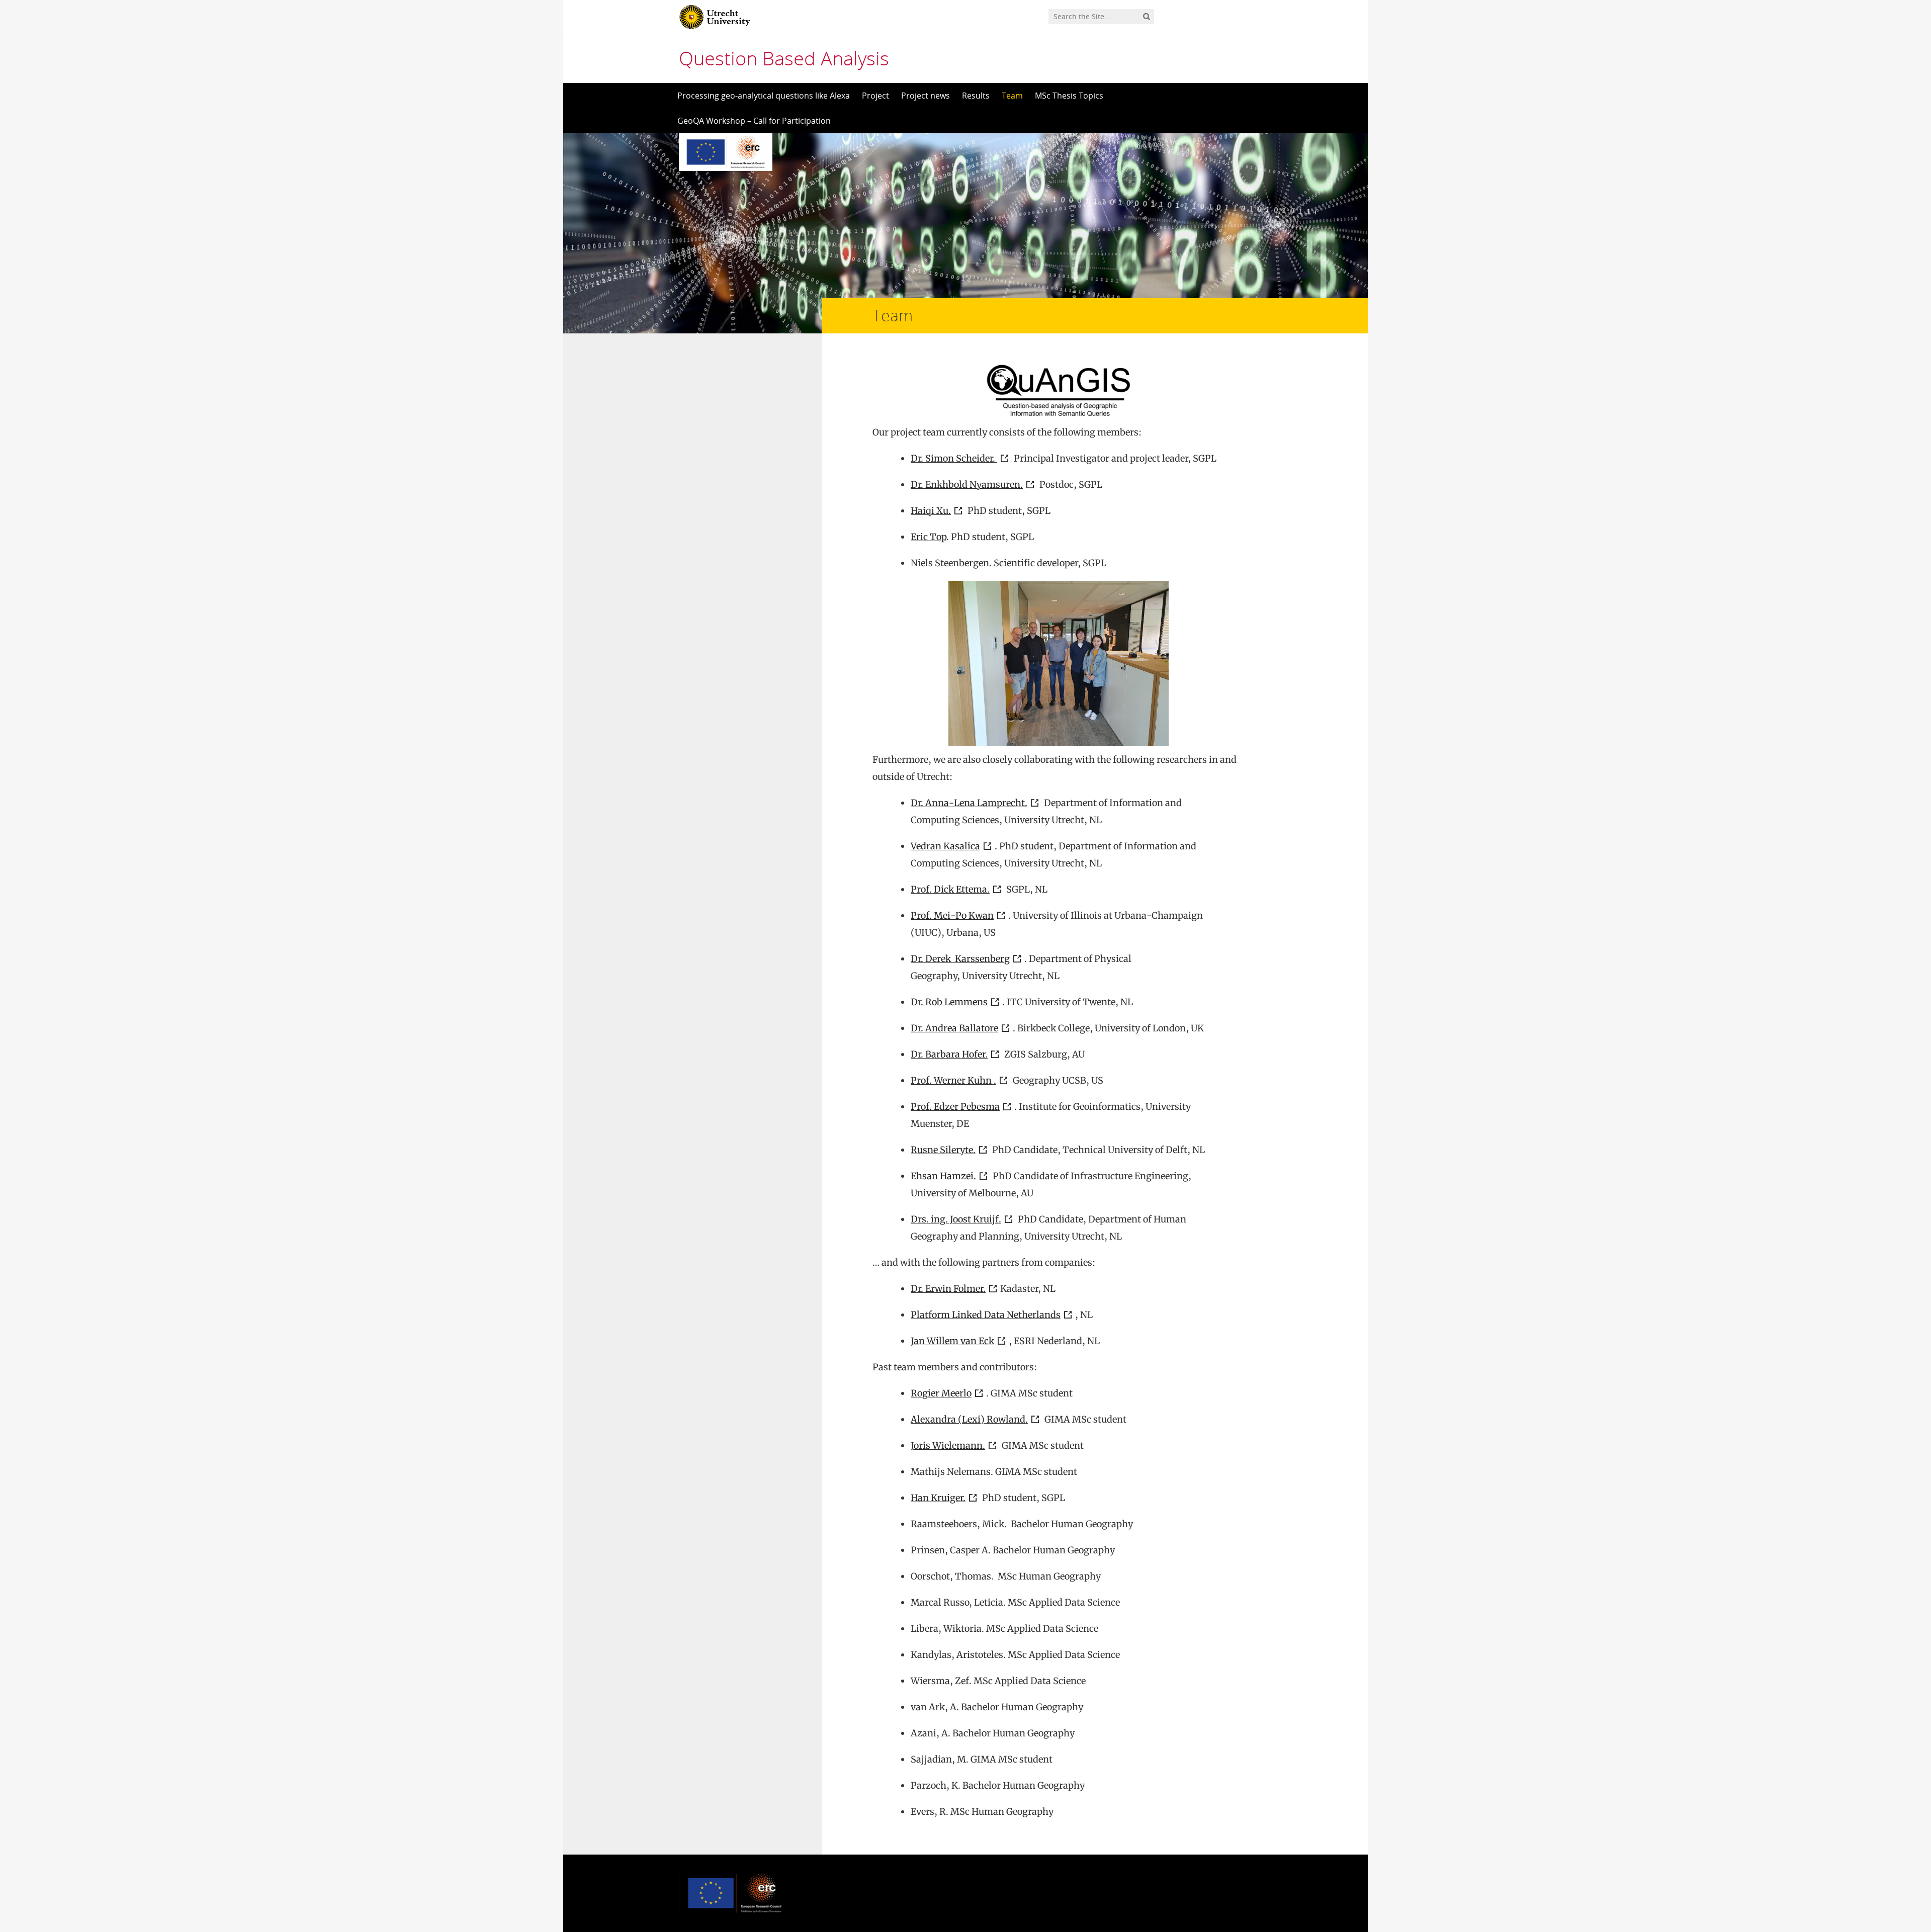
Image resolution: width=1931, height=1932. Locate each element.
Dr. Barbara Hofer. (949, 1054)
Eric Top (929, 537)
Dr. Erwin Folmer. (948, 1289)
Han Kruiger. (938, 1498)
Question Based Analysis (784, 58)
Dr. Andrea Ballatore (954, 1028)
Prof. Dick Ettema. (950, 889)
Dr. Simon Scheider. (954, 458)
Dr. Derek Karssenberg (960, 959)
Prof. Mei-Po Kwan (952, 915)
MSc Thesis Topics (1069, 96)
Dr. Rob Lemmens (949, 1002)
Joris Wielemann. (948, 1445)
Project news (926, 96)
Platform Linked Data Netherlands (986, 1315)
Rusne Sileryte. (943, 1150)
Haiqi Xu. (931, 511)
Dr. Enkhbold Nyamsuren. (967, 485)
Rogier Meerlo (941, 1393)
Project (875, 96)
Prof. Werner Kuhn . (953, 1080)
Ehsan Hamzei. (943, 1176)
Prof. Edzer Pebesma (955, 1107)
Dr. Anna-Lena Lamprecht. (969, 803)
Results (976, 96)
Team (1012, 96)
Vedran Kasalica (945, 846)
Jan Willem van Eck (952, 1341)
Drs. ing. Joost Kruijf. (956, 1219)
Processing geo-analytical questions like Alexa (764, 96)
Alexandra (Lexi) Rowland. (969, 1419)
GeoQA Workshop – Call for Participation (754, 121)
